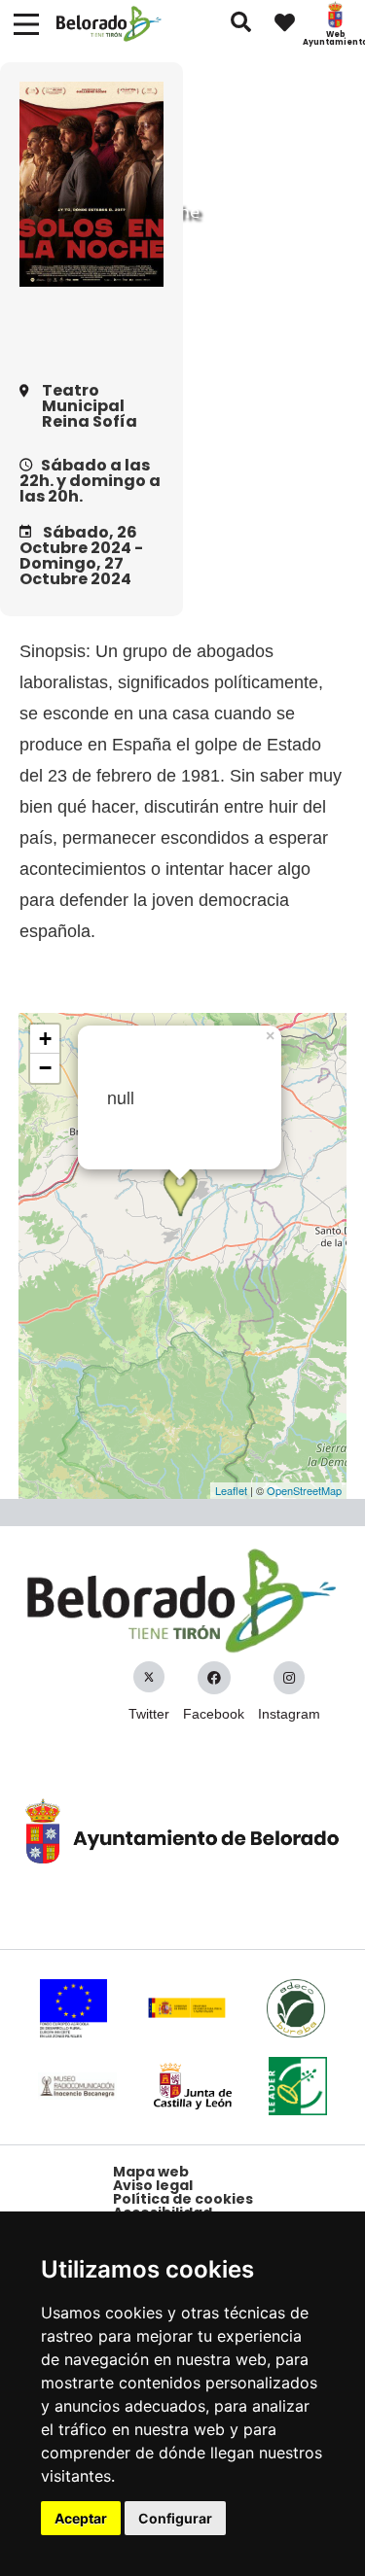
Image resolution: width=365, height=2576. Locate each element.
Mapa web (151, 2172)
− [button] (45, 1068)
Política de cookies (183, 2199)
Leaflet (231, 1490)
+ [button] (45, 1039)
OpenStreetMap (304, 1490)
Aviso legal (153, 2185)
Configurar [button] (175, 2518)
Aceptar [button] (81, 2518)
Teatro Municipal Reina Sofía (90, 406)
